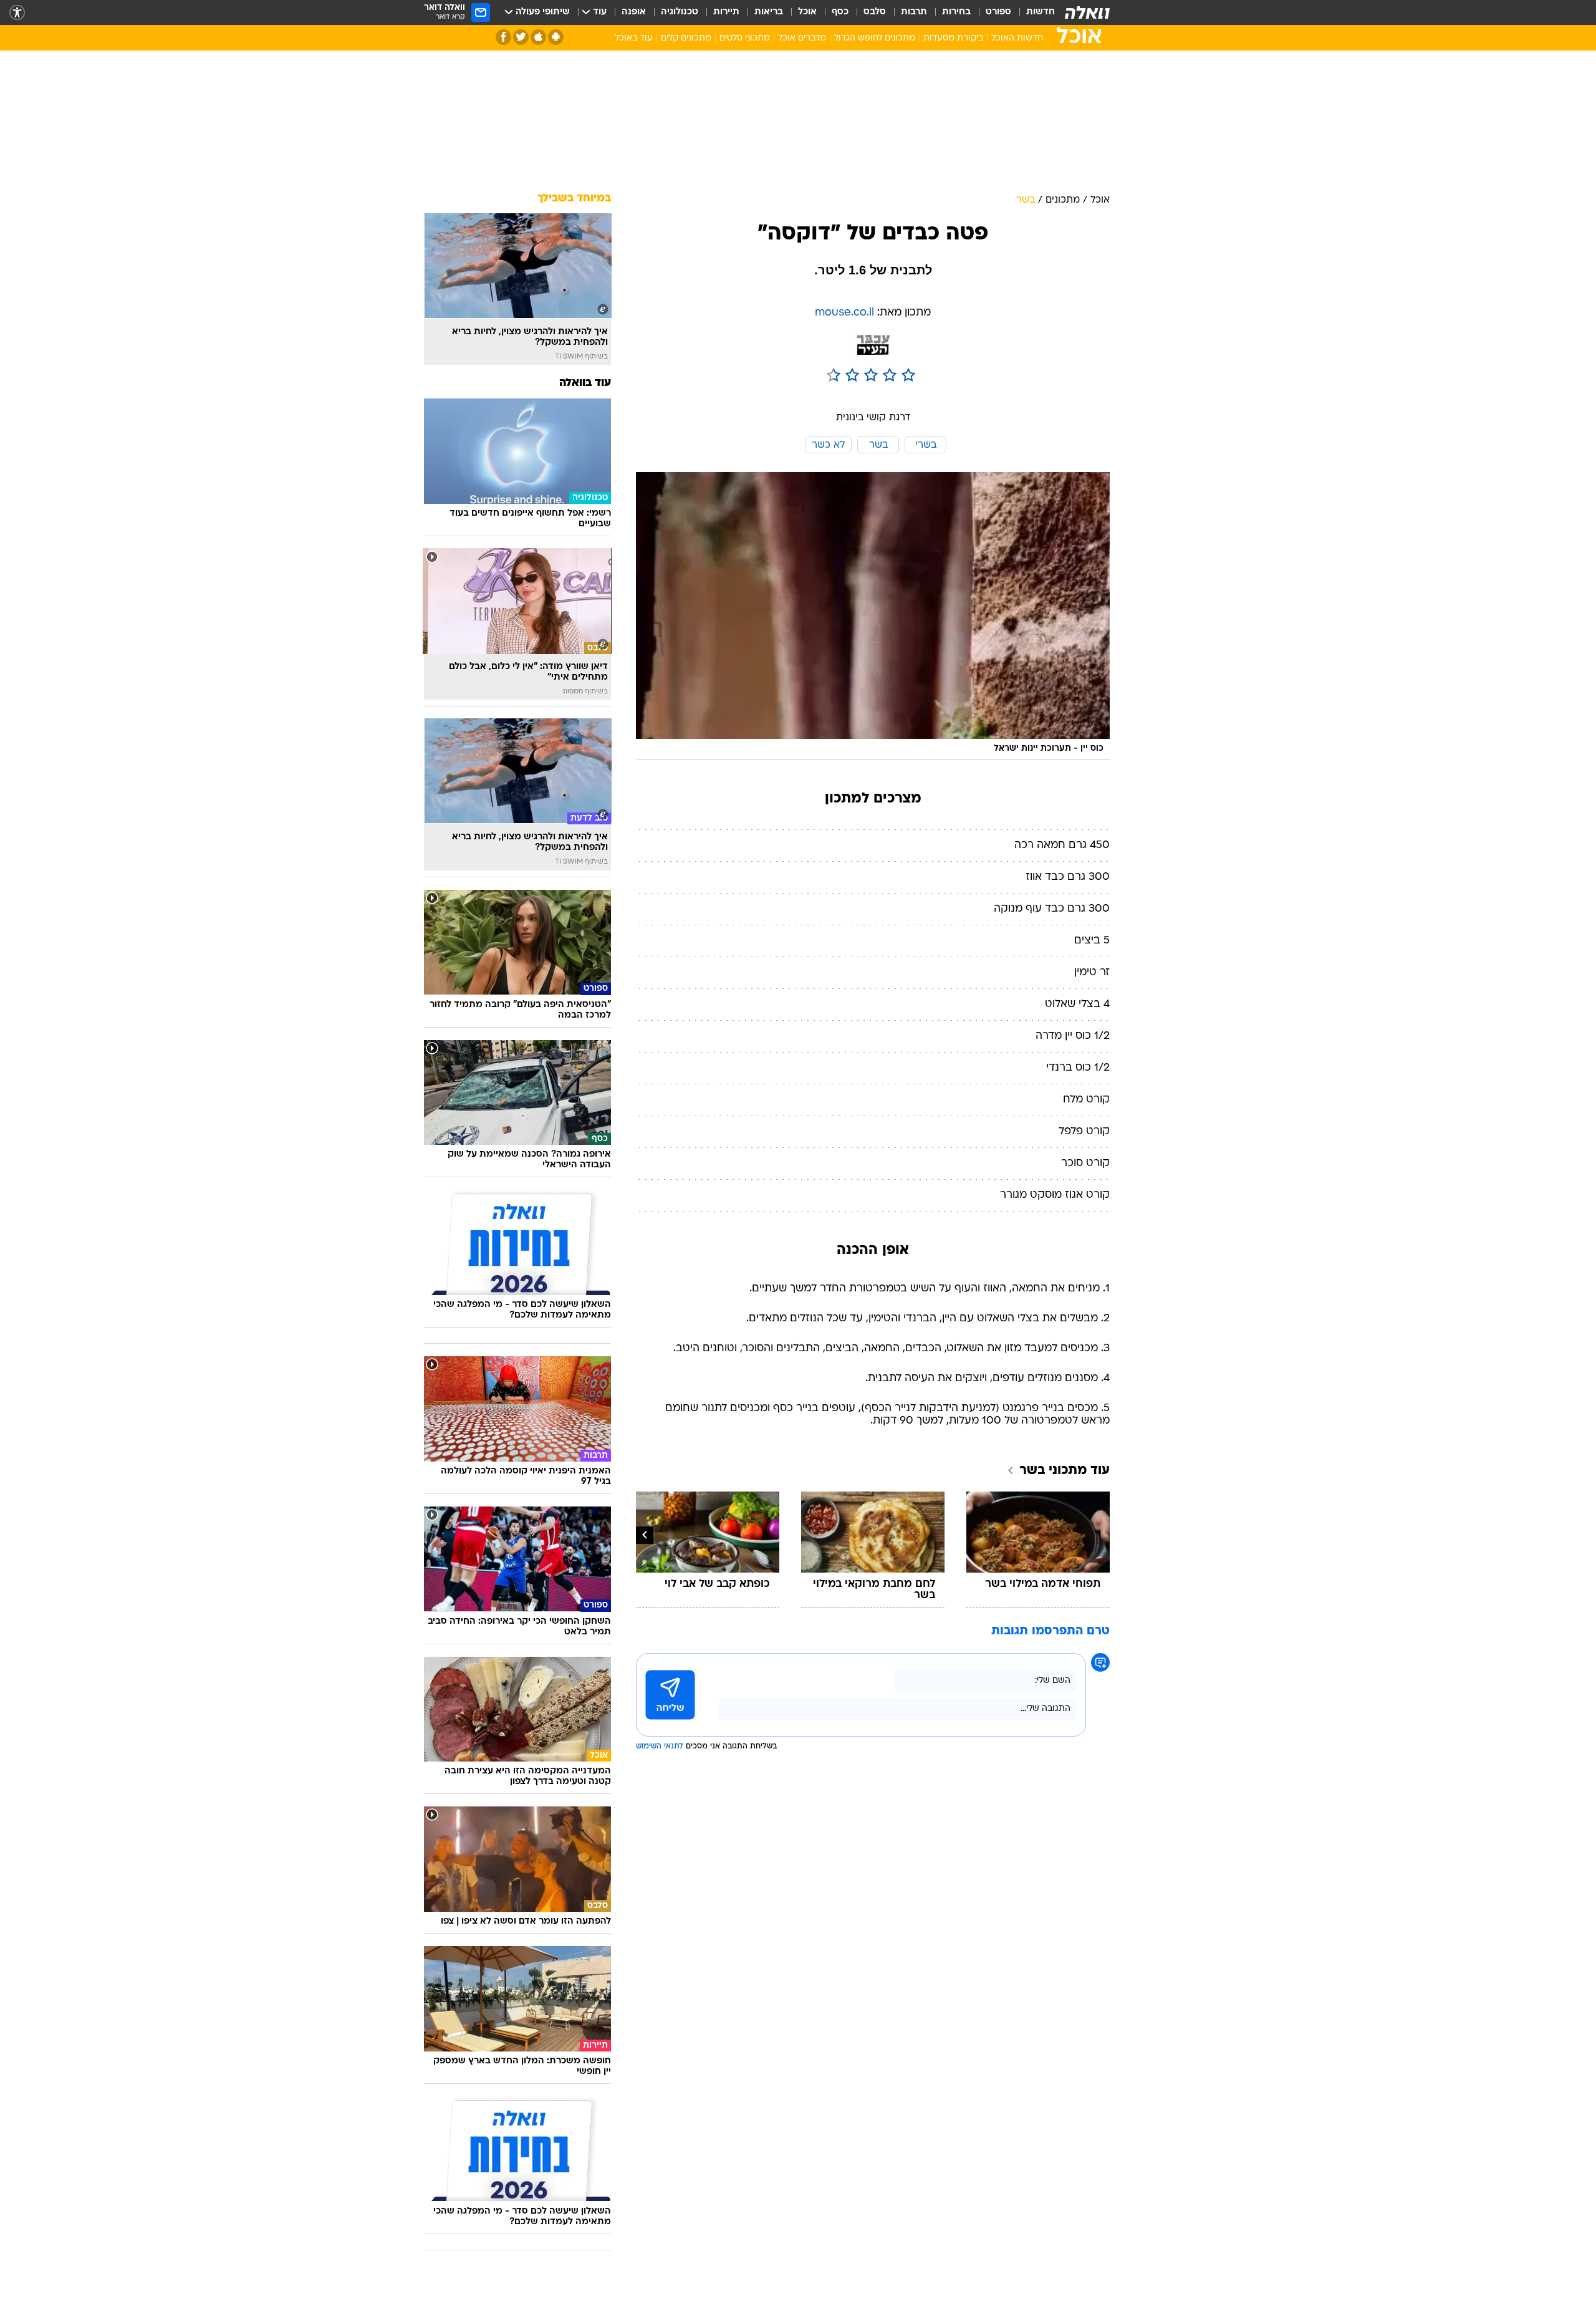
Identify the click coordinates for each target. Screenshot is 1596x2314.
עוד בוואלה (585, 383)
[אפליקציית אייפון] (538, 37)
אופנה (634, 12)
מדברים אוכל (802, 38)
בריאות (769, 12)
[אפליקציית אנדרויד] (556, 37)
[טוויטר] (521, 37)
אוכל (807, 12)
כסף (840, 12)
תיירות (726, 12)
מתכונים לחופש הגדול (875, 38)
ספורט (998, 12)
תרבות (914, 12)
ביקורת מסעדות (953, 38)
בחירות (956, 12)
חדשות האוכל (1017, 38)
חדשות (1041, 12)
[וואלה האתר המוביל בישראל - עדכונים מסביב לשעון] (1087, 12)
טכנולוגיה (680, 12)
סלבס (875, 12)
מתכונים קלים (686, 38)
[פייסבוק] (503, 37)
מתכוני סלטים (745, 38)
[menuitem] (1033, 12)
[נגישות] (17, 13)
